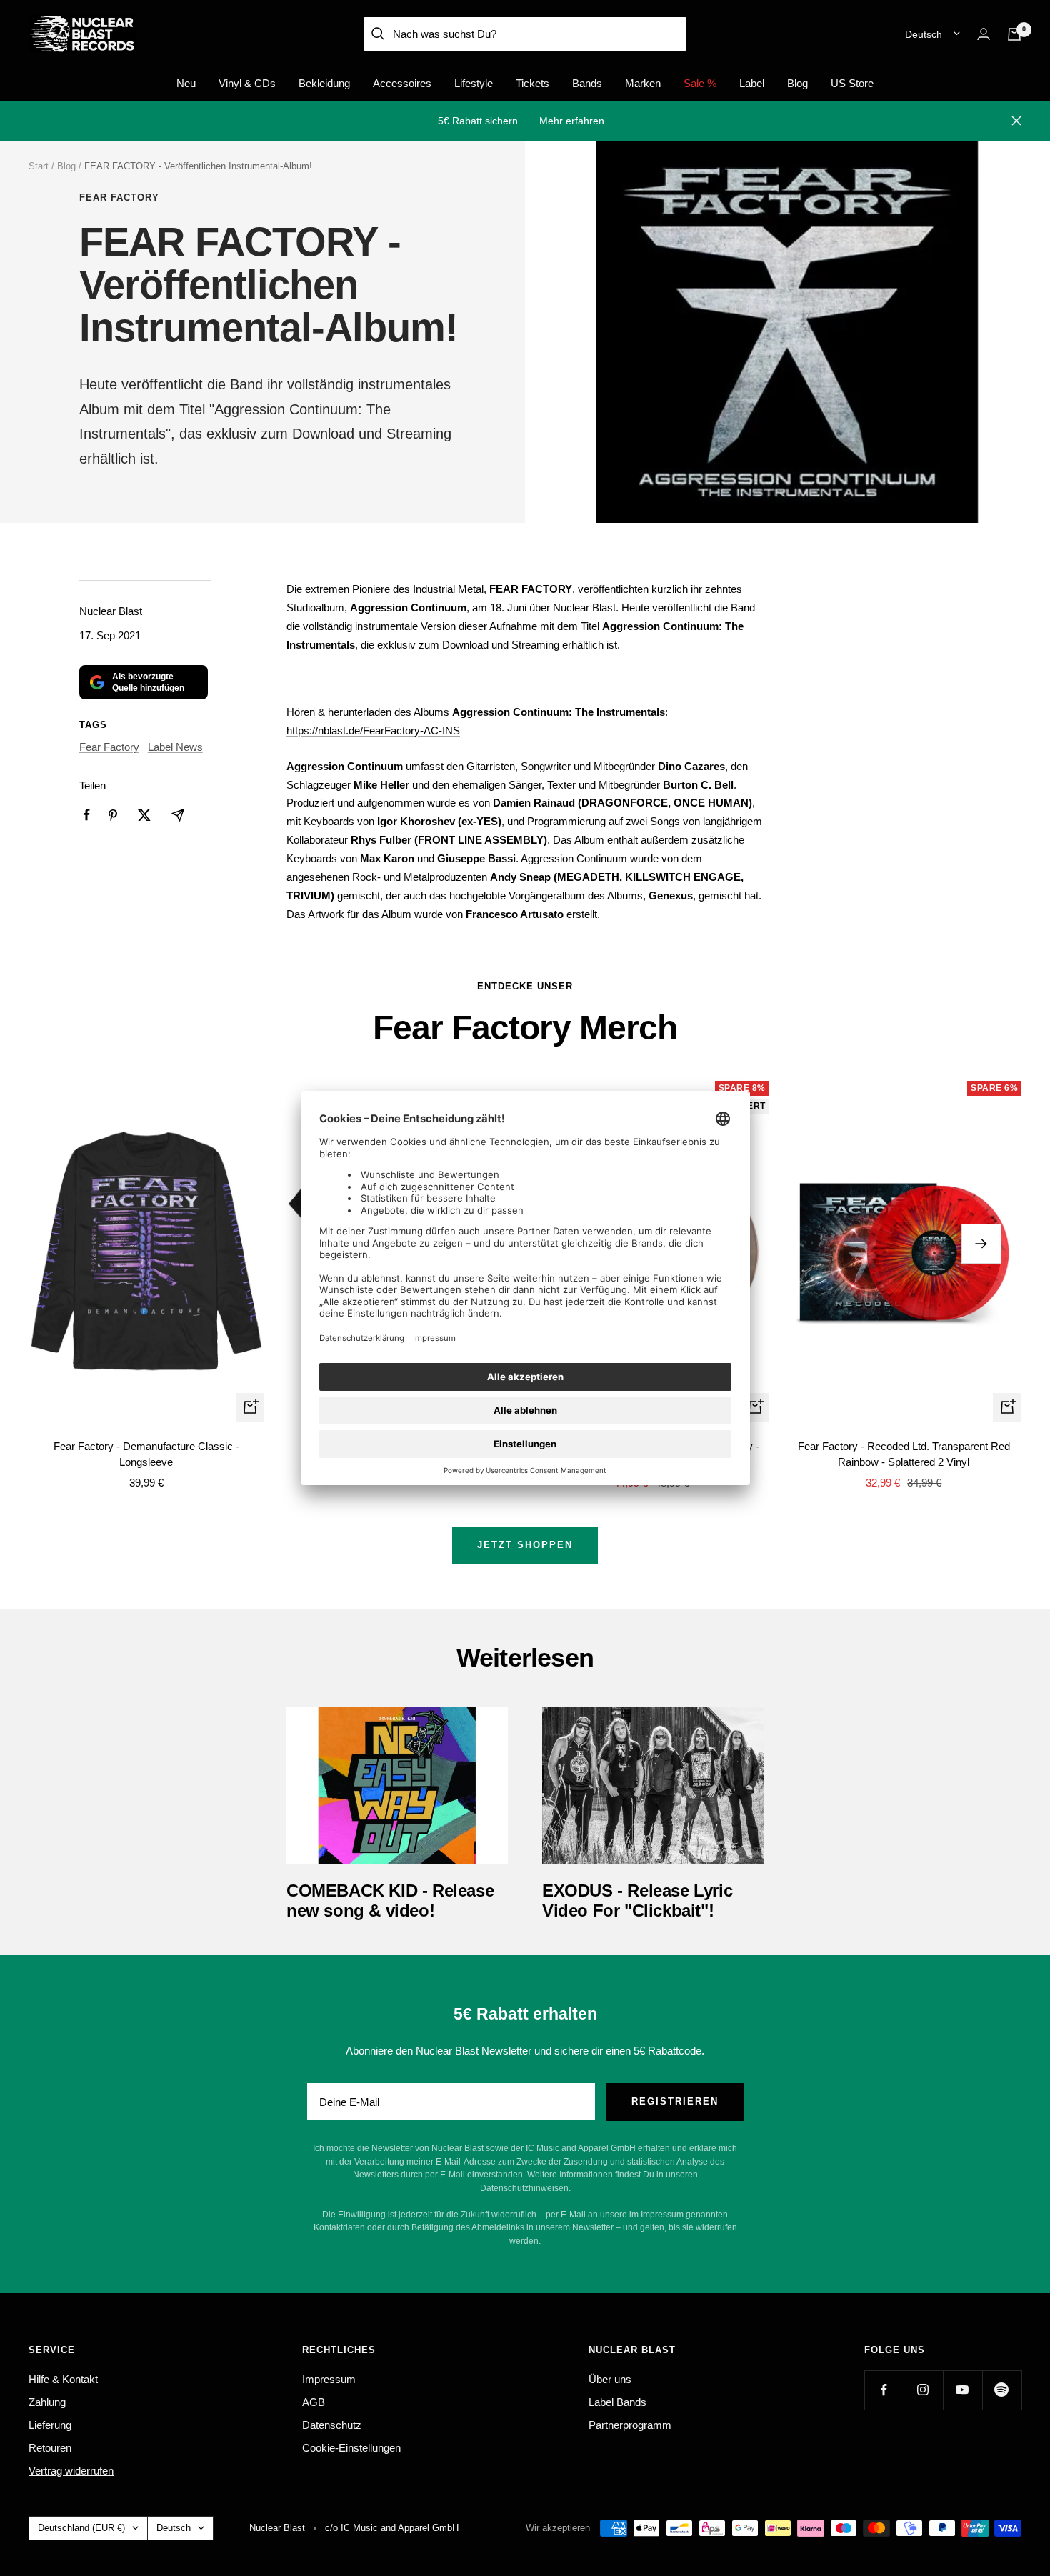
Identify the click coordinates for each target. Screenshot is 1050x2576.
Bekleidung (324, 83)
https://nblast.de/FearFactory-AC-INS (373, 730)
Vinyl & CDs (247, 83)
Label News (175, 747)
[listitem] (87, 815)
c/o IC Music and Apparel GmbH (392, 2528)
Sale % (700, 83)
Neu (186, 83)
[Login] (984, 34)
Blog (797, 83)
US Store (852, 83)
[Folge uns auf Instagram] (923, 2390)
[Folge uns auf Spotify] (1002, 2390)
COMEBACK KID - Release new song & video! (390, 1901)
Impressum (329, 2379)
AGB (314, 2402)
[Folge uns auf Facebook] (884, 2390)
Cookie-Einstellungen (351, 2448)
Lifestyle (474, 83)
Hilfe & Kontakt (63, 2379)
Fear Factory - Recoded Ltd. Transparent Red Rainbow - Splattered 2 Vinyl (904, 1454)
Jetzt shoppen (525, 1545)
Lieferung (50, 2425)
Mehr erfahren (572, 121)
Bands (587, 83)
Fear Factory (119, 198)
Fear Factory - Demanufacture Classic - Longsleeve (146, 1454)
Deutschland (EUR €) (81, 2528)
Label (752, 83)
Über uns (610, 2379)
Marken (643, 83)
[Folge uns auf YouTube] (962, 2390)
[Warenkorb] (1014, 34)
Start (39, 166)
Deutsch (924, 34)
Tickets (532, 83)
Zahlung (47, 2402)
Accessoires (402, 83)
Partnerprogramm (630, 2425)
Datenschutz (332, 2425)
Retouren (50, 2448)
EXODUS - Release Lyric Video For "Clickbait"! (637, 1901)
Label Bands (617, 2402)
